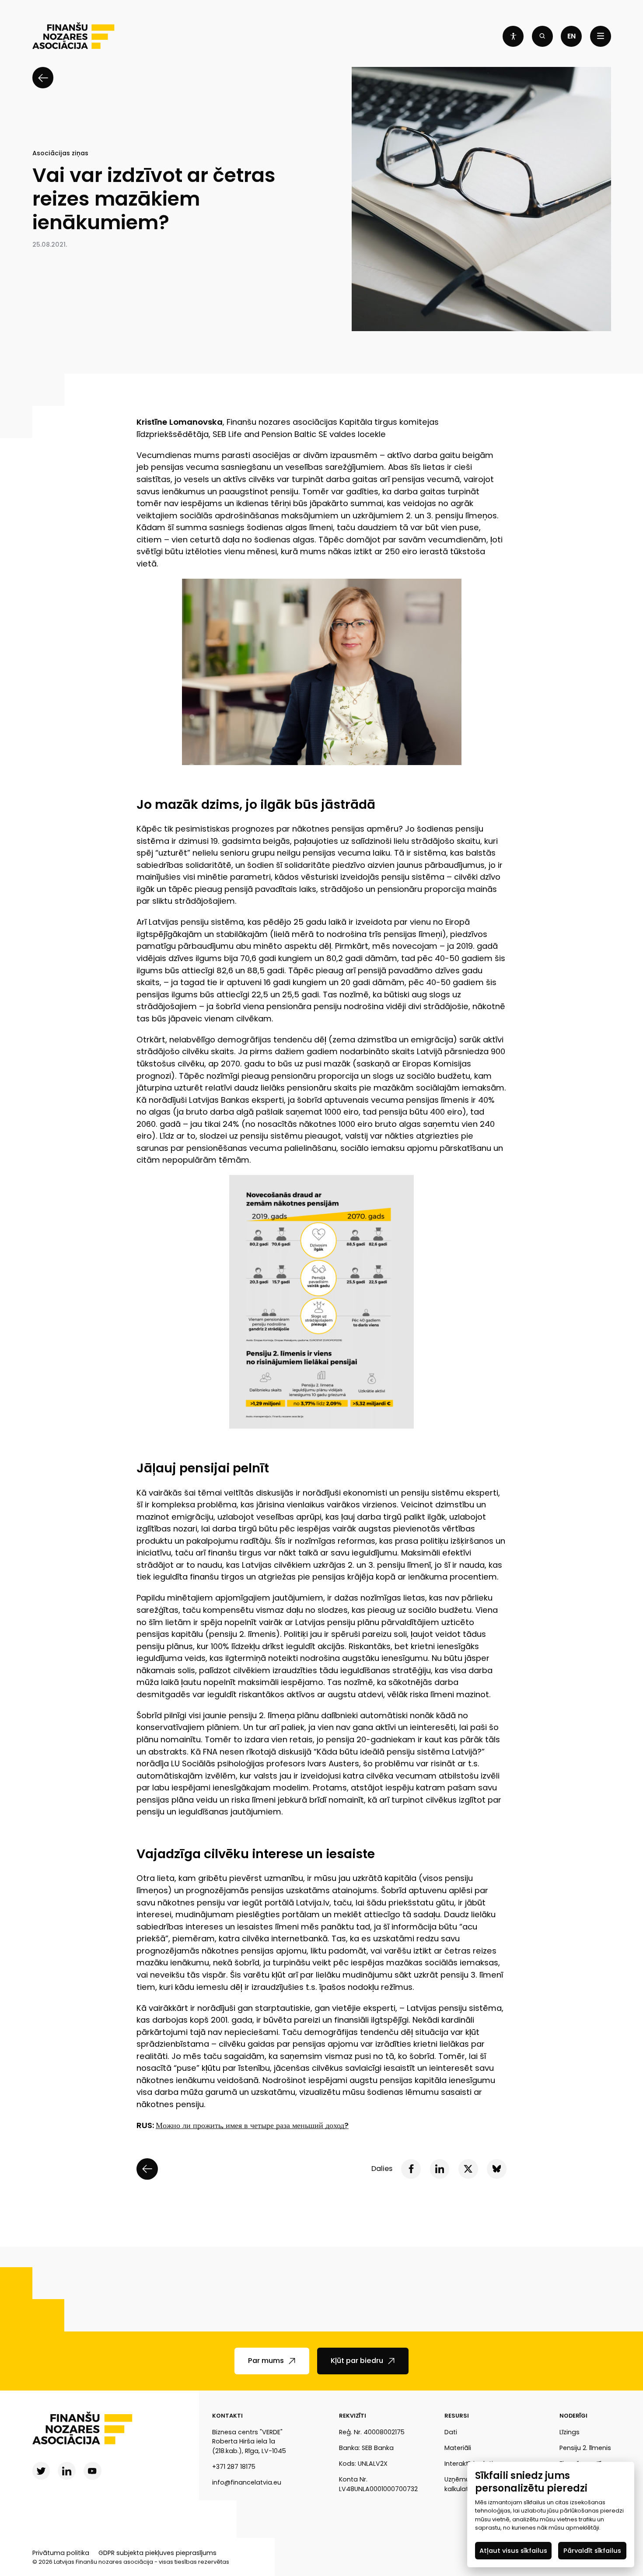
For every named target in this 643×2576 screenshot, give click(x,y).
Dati (451, 2432)
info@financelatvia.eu (247, 2482)
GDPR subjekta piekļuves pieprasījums (157, 2553)
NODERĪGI (573, 2416)
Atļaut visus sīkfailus (513, 2550)
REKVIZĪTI (353, 2416)
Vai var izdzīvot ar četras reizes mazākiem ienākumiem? (154, 199)
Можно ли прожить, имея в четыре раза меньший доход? (252, 2125)
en (571, 36)
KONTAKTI (227, 2416)
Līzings (570, 2432)
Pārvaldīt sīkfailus (592, 2550)
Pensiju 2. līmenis (585, 2448)
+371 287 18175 (234, 2467)
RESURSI (457, 2416)
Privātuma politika (61, 2553)
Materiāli (458, 2448)
